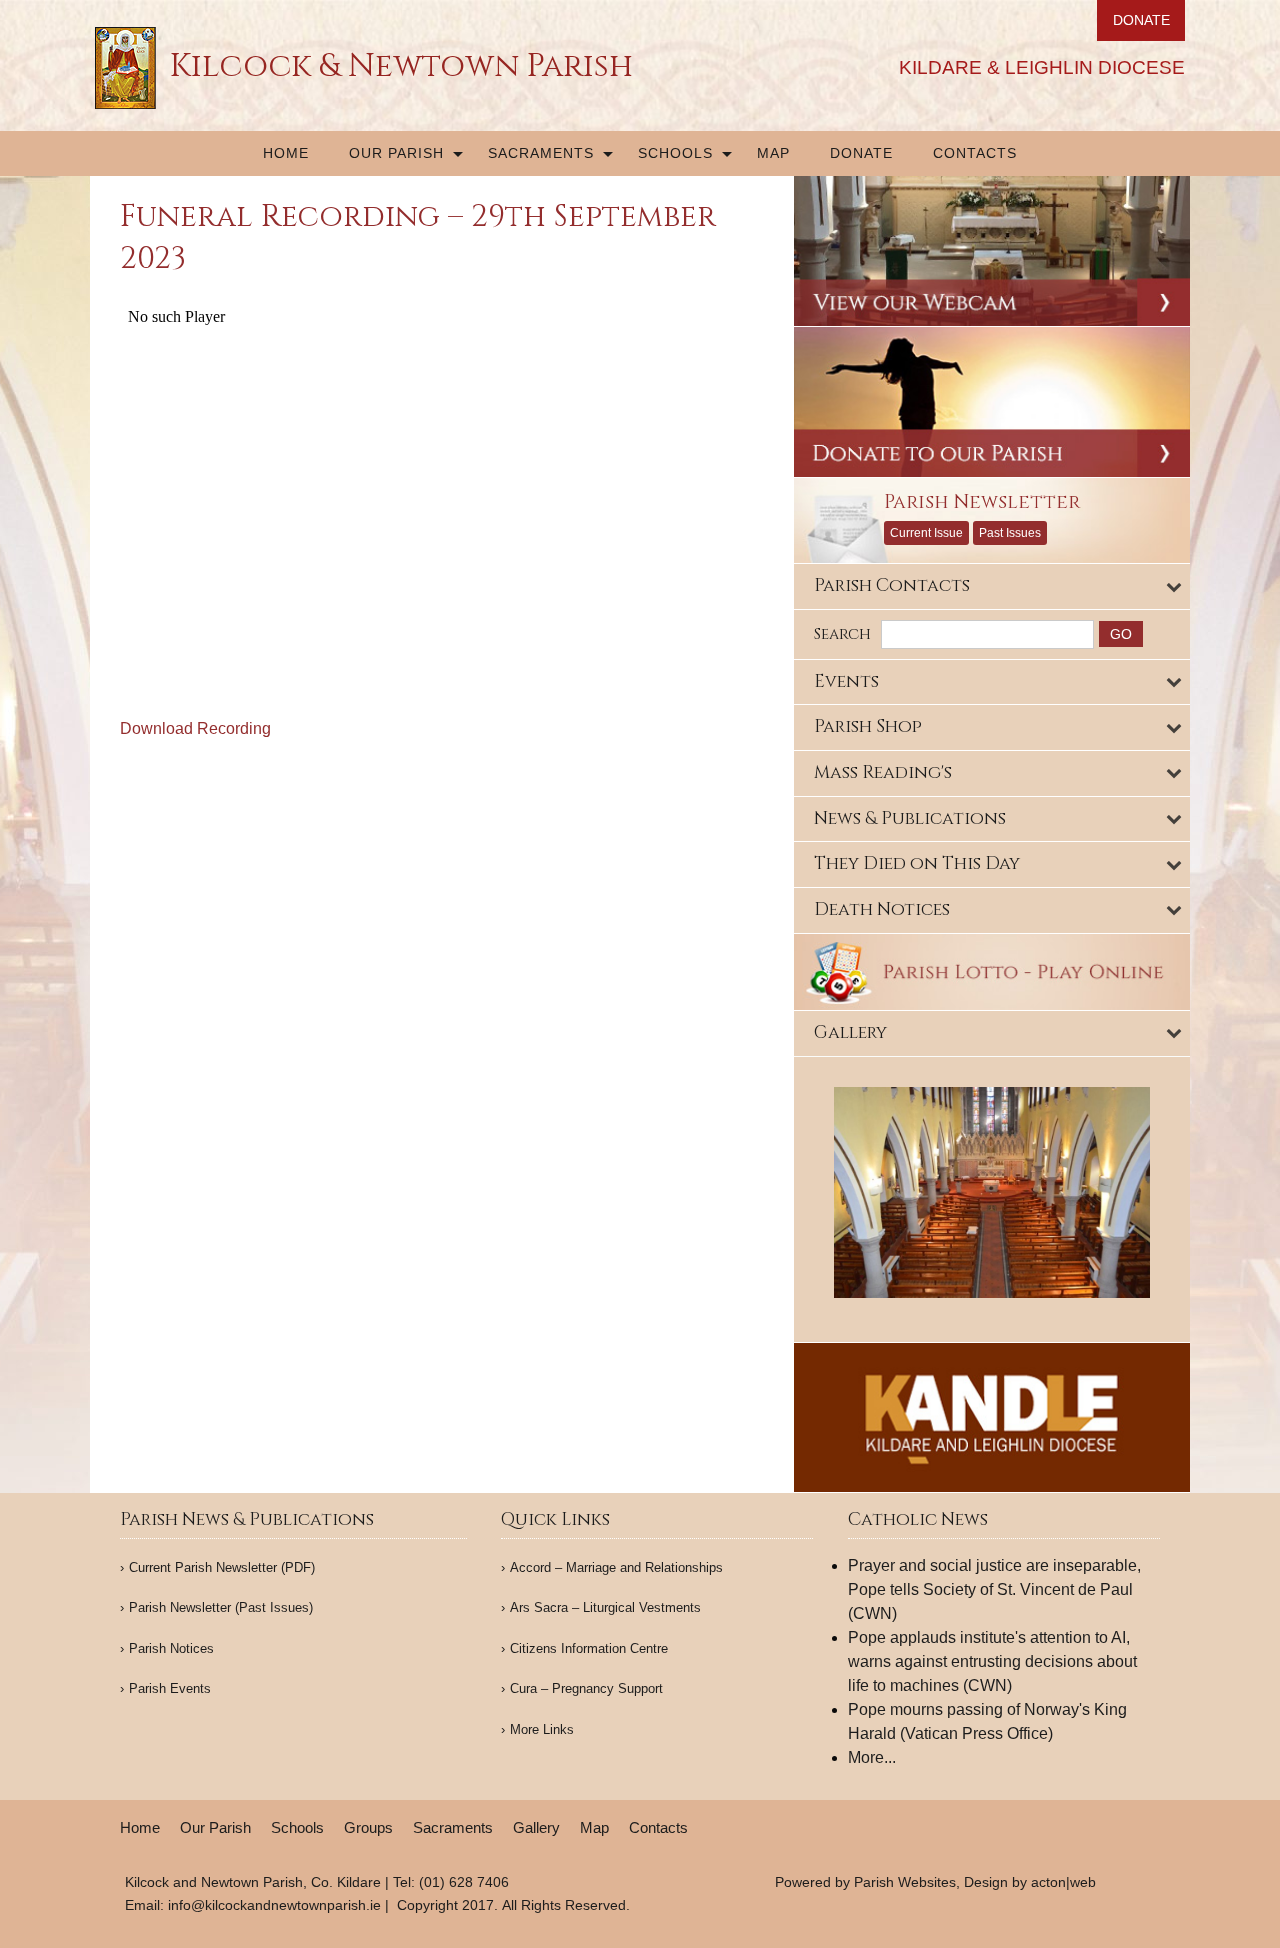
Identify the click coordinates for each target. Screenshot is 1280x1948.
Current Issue (926, 533)
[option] (992, 1192)
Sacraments (541, 153)
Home (286, 153)
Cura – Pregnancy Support (586, 1688)
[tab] (992, 586)
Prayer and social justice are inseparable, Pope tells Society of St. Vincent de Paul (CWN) (994, 1589)
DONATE (1141, 20)
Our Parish (396, 153)
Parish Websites (905, 1882)
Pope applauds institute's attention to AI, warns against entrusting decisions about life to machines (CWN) (992, 1661)
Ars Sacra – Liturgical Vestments (605, 1607)
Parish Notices (171, 1648)
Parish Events (170, 1688)
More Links (542, 1729)
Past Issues (1010, 533)
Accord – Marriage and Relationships (616, 1567)
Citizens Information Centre (589, 1648)
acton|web (1063, 1882)
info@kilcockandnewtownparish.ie (274, 1905)
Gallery (536, 1827)
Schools (675, 153)
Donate (861, 153)
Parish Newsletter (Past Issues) (221, 1607)
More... (872, 1757)
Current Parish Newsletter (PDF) (222, 1567)
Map (773, 153)
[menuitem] (286, 153)
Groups (368, 1827)
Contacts (975, 153)
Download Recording (195, 728)
